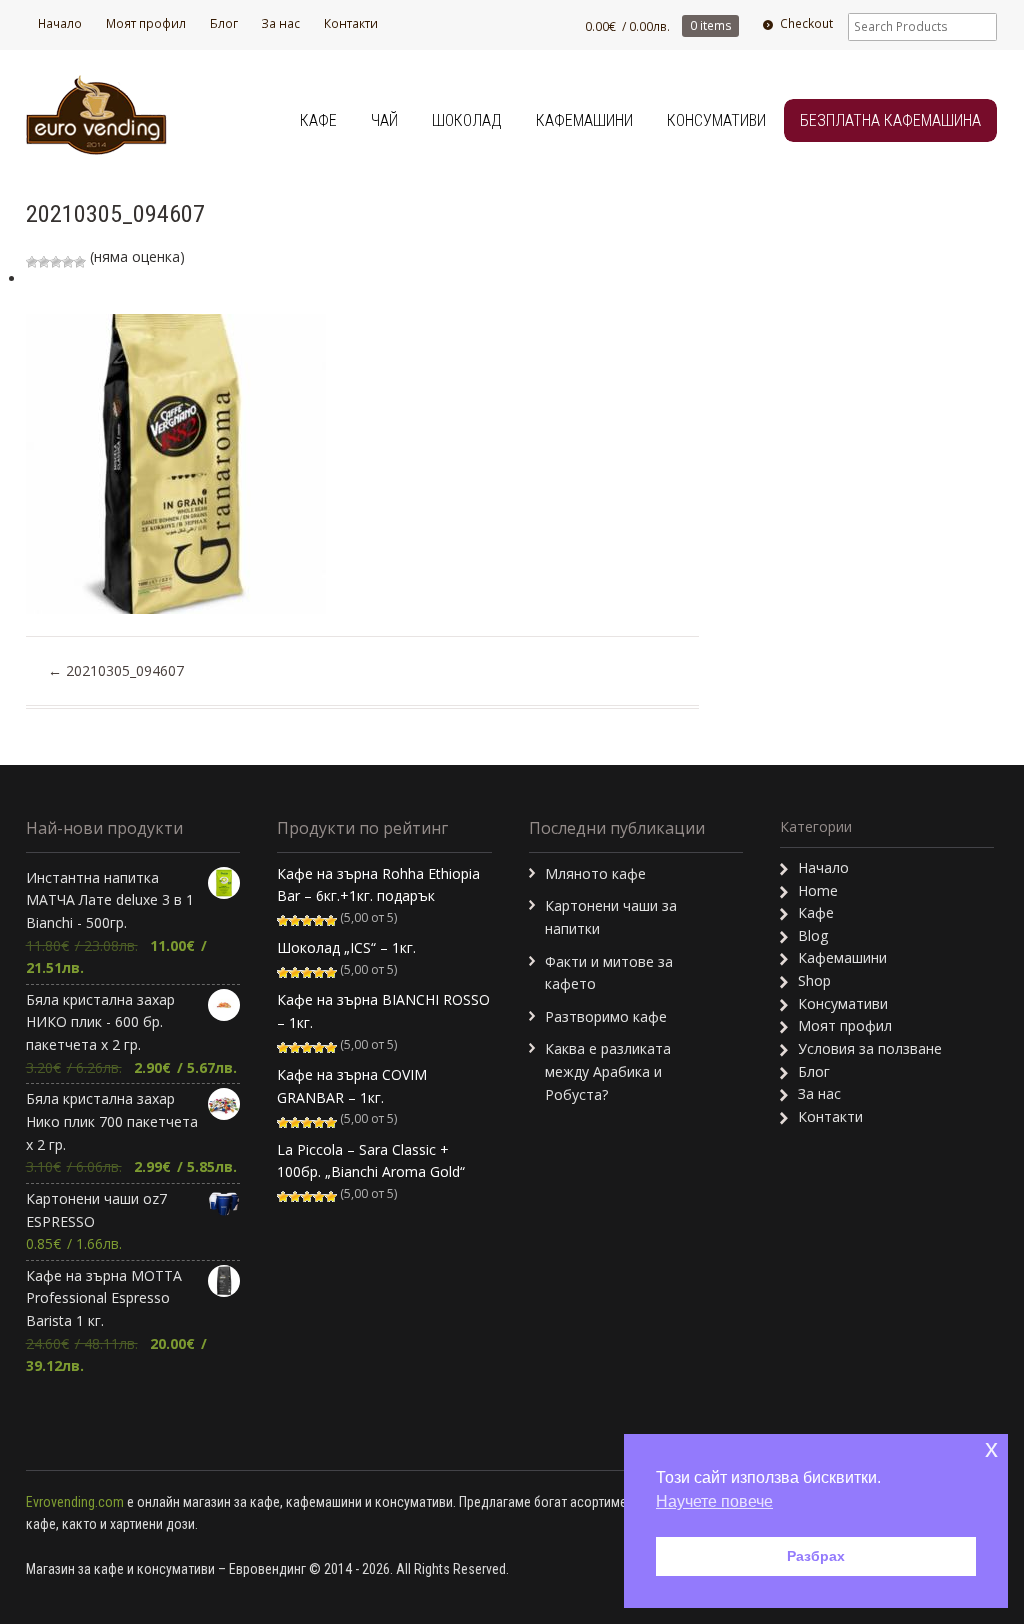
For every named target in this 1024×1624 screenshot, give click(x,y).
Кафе (318, 120)
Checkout (806, 23)
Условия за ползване (870, 1048)
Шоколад (467, 120)
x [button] (991, 1448)
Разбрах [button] (816, 1556)
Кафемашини (584, 120)
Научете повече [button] (714, 1501)
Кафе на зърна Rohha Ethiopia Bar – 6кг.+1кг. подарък (378, 885)
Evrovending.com (75, 1502)
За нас (280, 23)
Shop (814, 980)
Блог (224, 23)
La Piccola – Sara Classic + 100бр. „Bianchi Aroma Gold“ (371, 1161)
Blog (813, 935)
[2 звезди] (44, 262)
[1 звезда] (32, 262)
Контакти (351, 23)
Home (818, 890)
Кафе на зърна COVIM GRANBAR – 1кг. (352, 1086)
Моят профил (146, 23)
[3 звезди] (56, 262)
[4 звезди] (68, 262)
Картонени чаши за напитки (611, 917)
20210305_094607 (116, 670)
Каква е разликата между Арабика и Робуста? (608, 1071)
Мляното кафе (595, 873)
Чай (384, 120)
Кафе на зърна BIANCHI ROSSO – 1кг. (383, 1011)
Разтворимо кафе (606, 1016)
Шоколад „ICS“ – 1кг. (346, 947)
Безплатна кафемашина (890, 120)
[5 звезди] (80, 262)
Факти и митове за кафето (609, 973)
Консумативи (716, 120)
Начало (60, 23)
